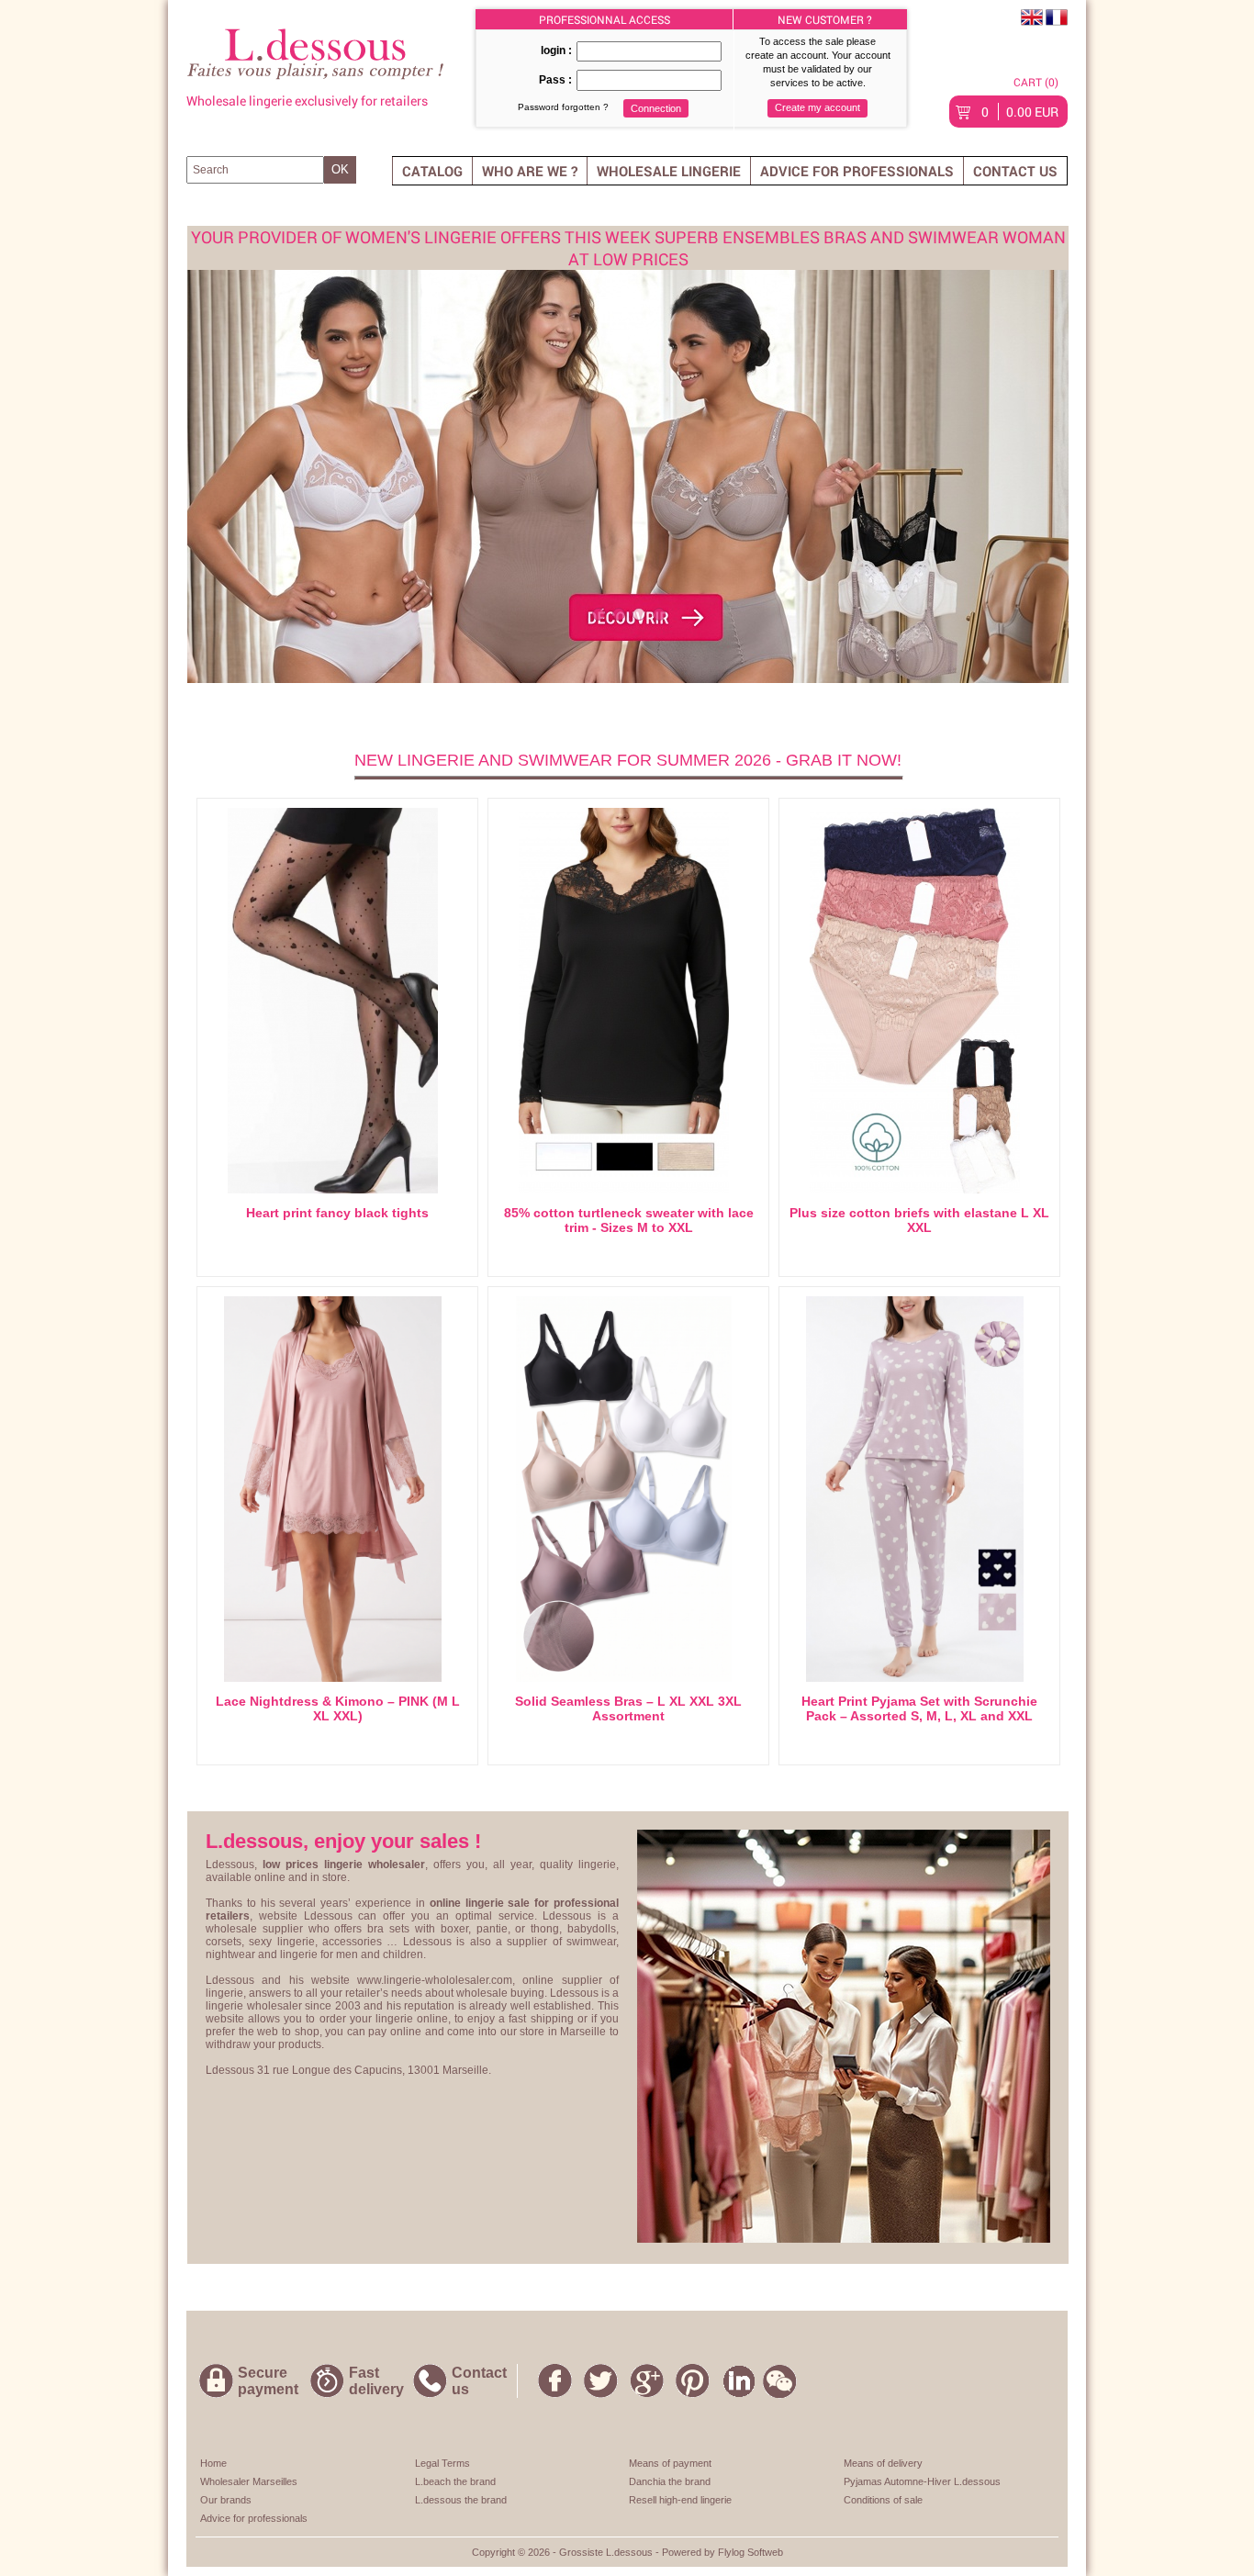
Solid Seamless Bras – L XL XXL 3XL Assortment (628, 1708)
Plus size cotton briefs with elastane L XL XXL (919, 1220)
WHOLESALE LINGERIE (669, 171)
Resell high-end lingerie (680, 2500)
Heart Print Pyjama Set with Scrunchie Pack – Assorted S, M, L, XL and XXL (919, 1708)
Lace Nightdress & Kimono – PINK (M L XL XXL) (338, 1708)
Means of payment (670, 2463)
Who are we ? (530, 171)
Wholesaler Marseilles (249, 2481)
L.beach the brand (455, 2481)
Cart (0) (1036, 82)
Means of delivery (883, 2463)
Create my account (817, 107)
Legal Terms (442, 2463)
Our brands (226, 2500)
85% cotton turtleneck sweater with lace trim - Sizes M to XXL (629, 1220)
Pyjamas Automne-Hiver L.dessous (922, 2481)
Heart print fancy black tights (337, 1213)
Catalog (432, 171)
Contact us (1015, 171)
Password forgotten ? (563, 107)
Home (213, 2463)
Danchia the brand (670, 2481)
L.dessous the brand (461, 2500)
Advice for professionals (857, 171)
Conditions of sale (883, 2500)
